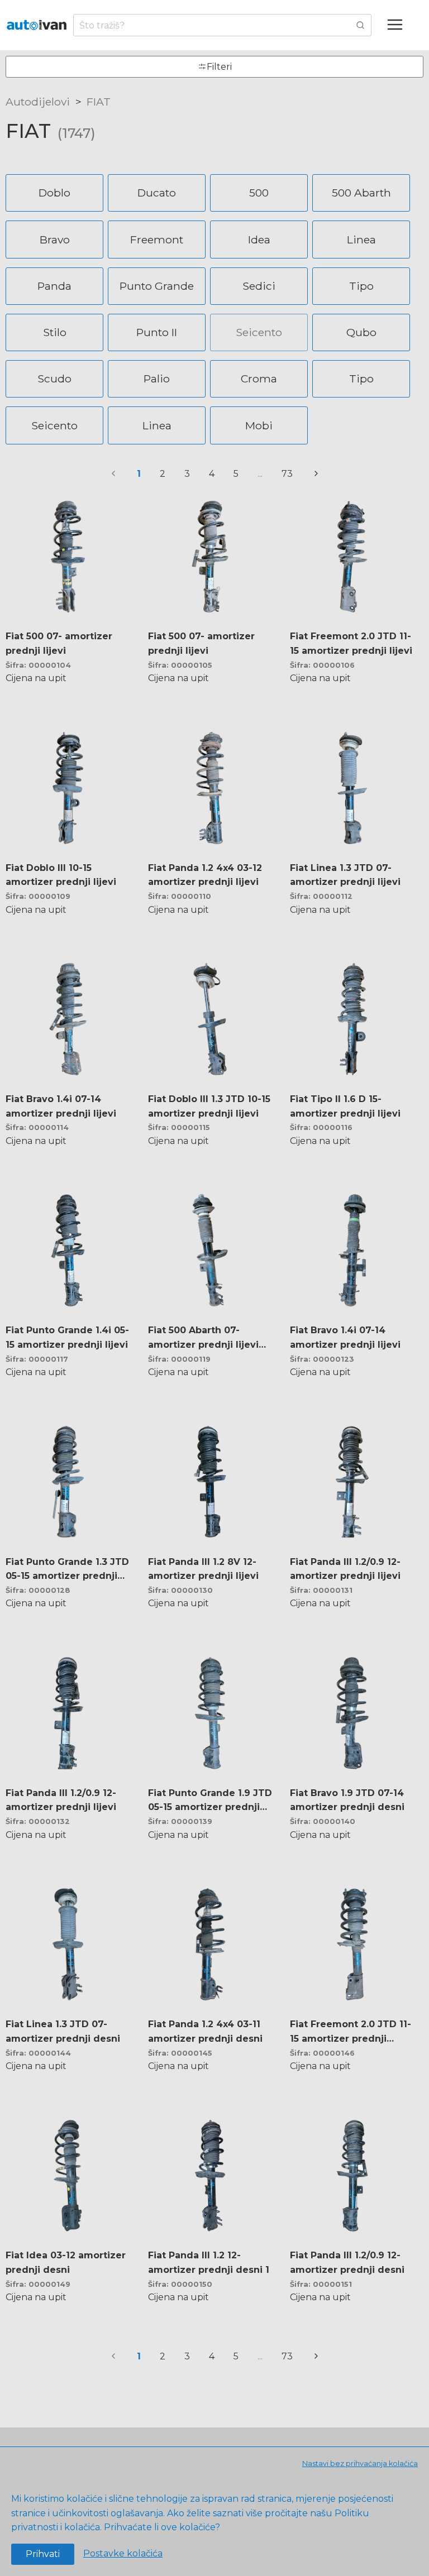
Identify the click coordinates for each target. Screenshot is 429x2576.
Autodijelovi (38, 102)
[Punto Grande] (159, 274)
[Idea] (261, 228)
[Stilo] (57, 321)
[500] (261, 181)
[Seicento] (261, 321)
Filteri (219, 67)
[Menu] (400, 25)
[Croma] (261, 367)
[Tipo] (363, 274)
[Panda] (57, 274)
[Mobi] (261, 413)
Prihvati (43, 2554)
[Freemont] (159, 228)
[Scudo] (57, 367)
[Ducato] (159, 181)
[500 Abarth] (363, 181)
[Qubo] (363, 321)
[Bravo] (57, 228)
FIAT (99, 102)
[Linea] (363, 228)
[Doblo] (57, 181)
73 (287, 474)
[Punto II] (159, 321)
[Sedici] (261, 274)
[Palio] (159, 367)
